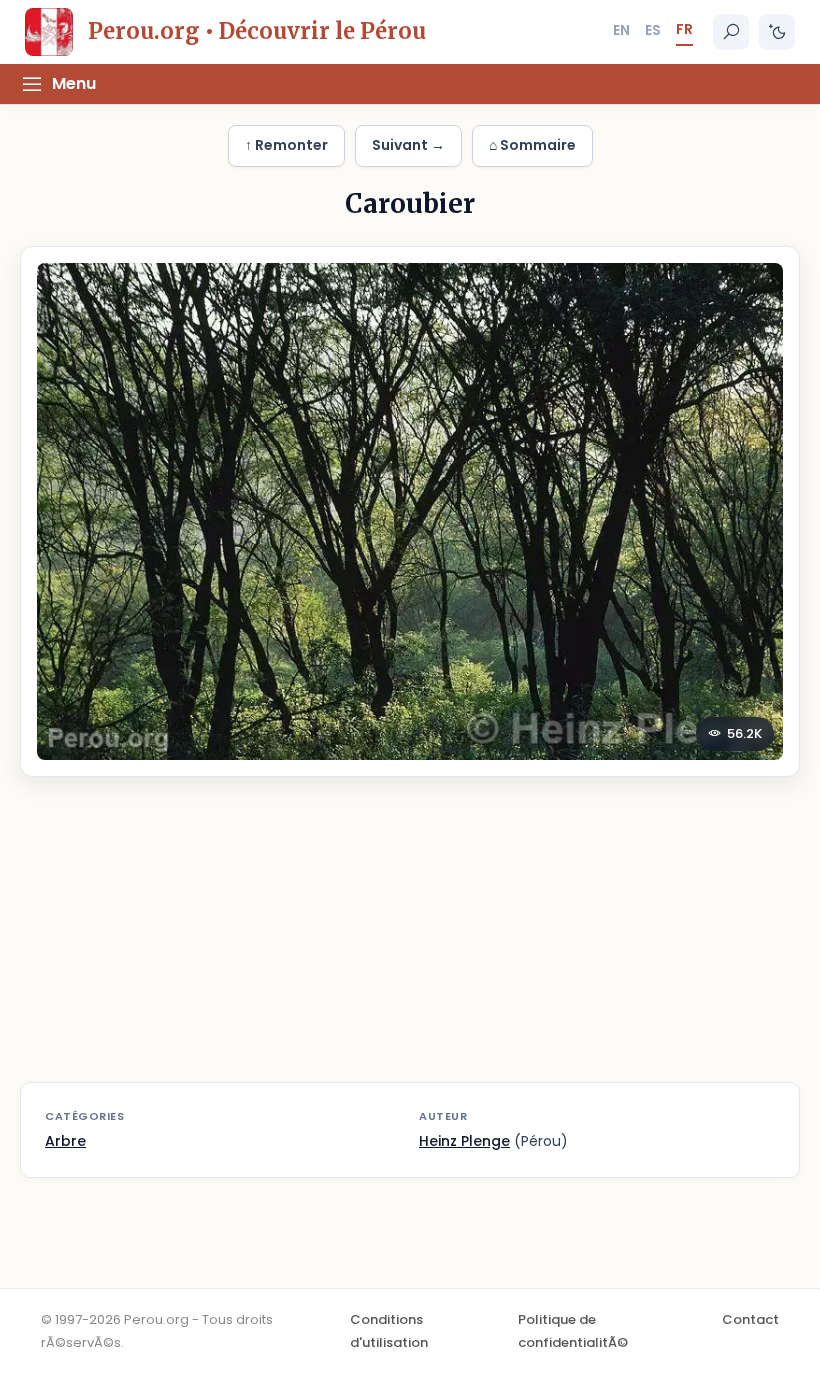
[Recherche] (731, 32)
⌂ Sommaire (532, 145)
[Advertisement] (410, 942)
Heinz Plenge (464, 1141)
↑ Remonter (286, 145)
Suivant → (408, 145)
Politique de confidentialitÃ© (573, 1330)
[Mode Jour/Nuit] (777, 32)
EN (621, 30)
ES (653, 30)
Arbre (65, 1141)
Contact (750, 1319)
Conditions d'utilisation (389, 1330)
